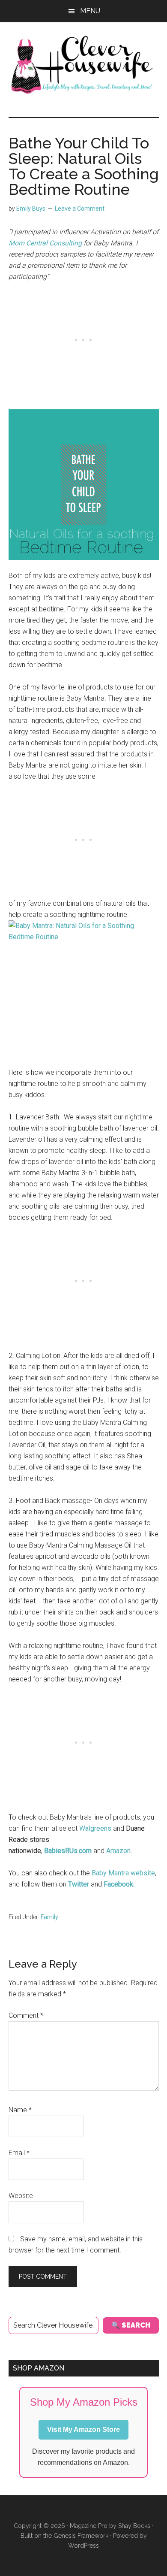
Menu (90, 11)
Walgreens (95, 1828)
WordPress (83, 2546)
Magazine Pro (89, 2526)
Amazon (118, 1851)
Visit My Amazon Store (83, 2429)
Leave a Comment (80, 209)
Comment (26, 2015)
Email (19, 2153)
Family (49, 1917)
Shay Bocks (134, 2526)
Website (21, 2196)
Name (20, 2110)
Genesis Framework (81, 2536)
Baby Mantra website (123, 1873)
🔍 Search (131, 2325)
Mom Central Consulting (45, 243)
